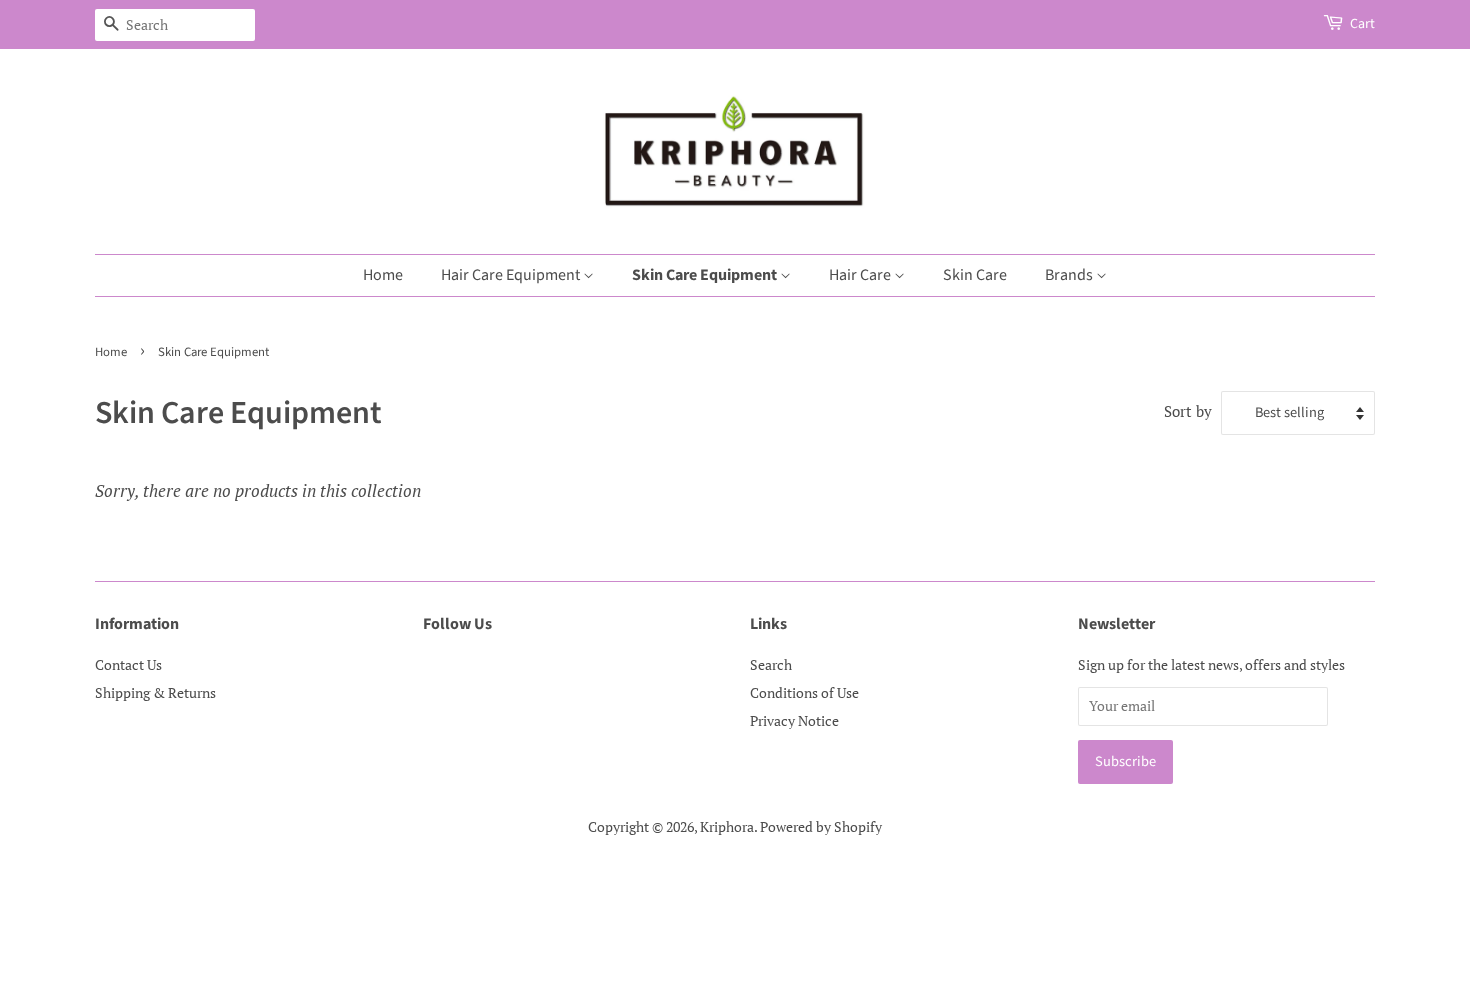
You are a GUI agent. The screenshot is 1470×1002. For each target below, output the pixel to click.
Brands (1070, 275)
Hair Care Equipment (512, 275)
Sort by (1188, 411)
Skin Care (975, 275)
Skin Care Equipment (706, 275)
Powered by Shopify (821, 826)
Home (383, 275)
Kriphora (727, 826)
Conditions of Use (804, 692)
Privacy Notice (794, 720)
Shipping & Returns (155, 692)
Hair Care (861, 275)
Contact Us (128, 664)
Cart (1362, 24)
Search (771, 664)
